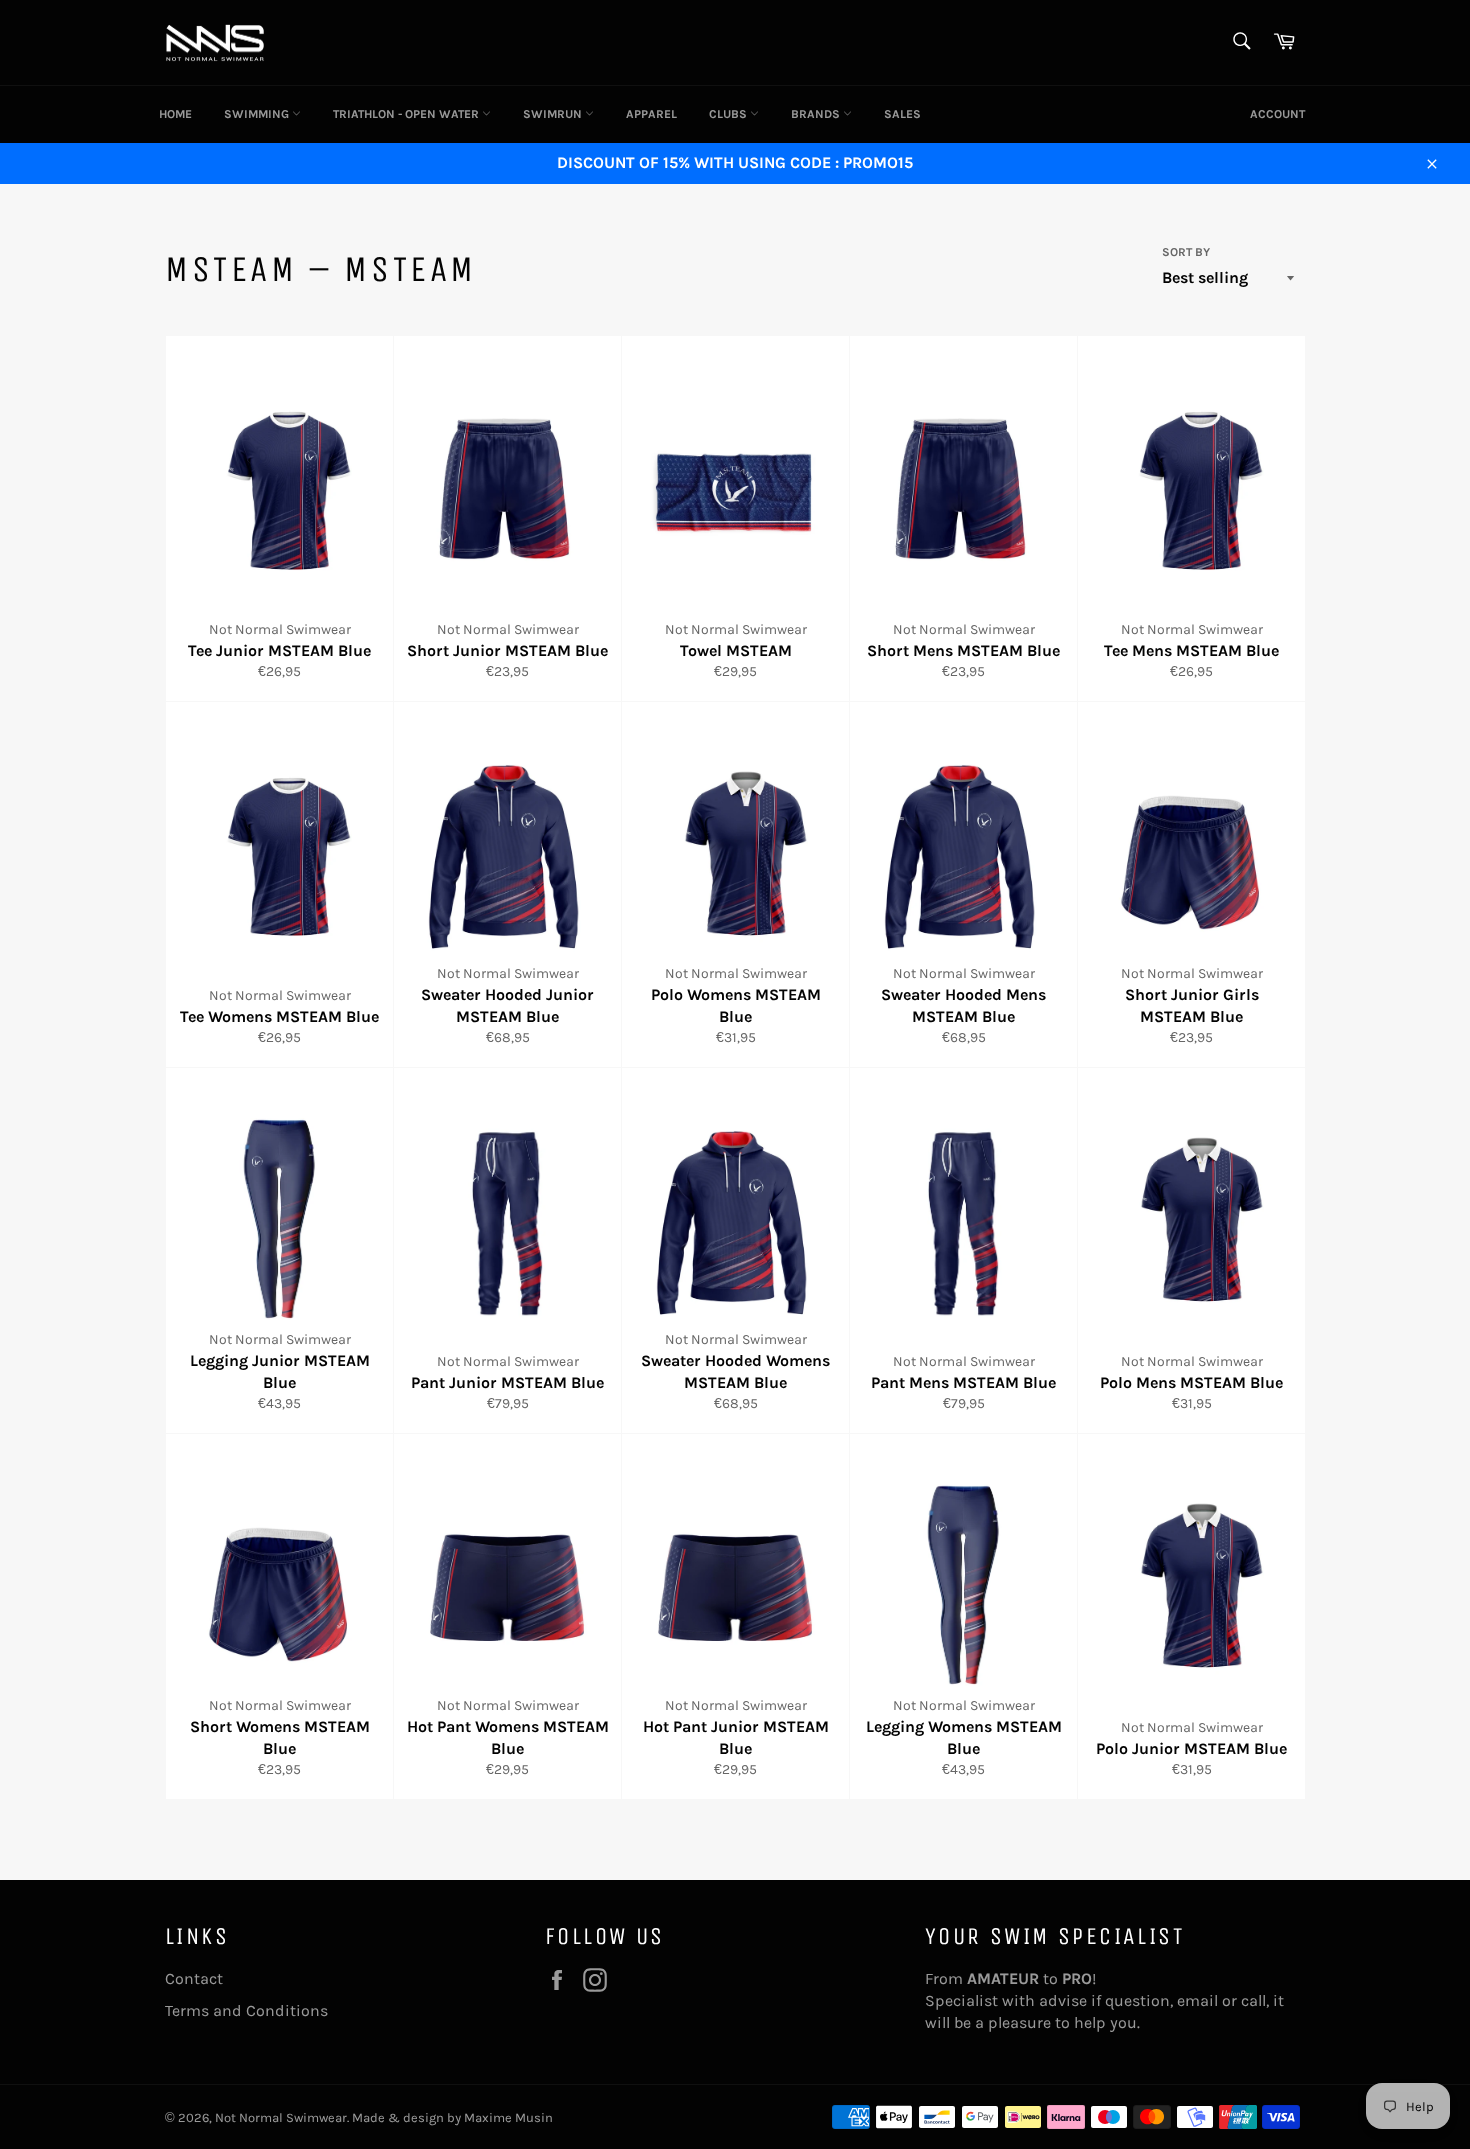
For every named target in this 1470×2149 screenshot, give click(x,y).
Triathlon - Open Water (407, 114)
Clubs (729, 114)
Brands (817, 114)
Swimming (258, 114)
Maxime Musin (508, 2117)
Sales (902, 114)
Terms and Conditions (246, 2010)
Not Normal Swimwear (281, 2117)
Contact (194, 1978)
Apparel (651, 114)
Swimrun (554, 114)
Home (175, 114)
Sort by (1186, 252)
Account (1277, 114)
